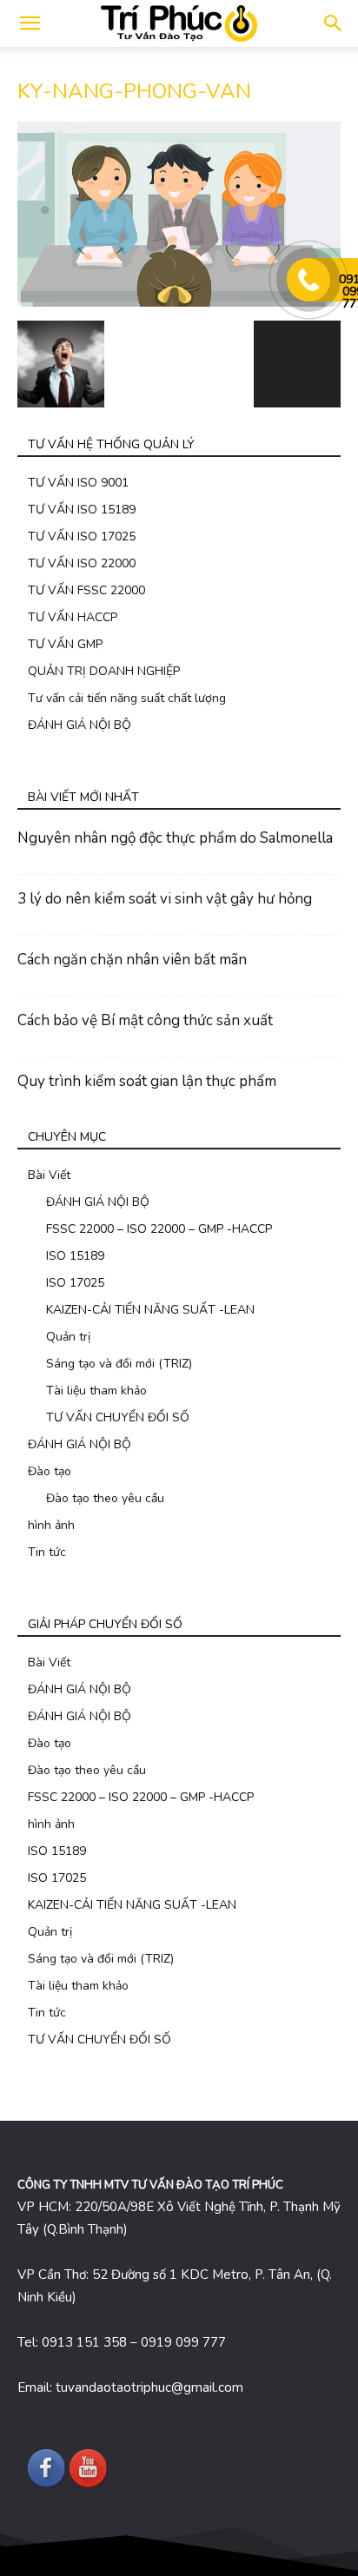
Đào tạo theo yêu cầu (105, 1498)
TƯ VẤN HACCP (73, 617)
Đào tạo (50, 1471)
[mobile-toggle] (30, 23)
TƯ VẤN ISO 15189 (82, 510)
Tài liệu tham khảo (96, 1391)
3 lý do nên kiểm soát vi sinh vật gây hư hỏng (165, 899)
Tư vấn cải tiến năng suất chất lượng (127, 698)
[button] (334, 23)
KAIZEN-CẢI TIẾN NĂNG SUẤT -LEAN (150, 1310)
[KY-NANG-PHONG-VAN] (179, 303)
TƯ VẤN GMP (65, 644)
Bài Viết (49, 1175)
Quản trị (68, 1337)
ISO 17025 (75, 1283)
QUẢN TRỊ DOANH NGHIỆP (104, 671)
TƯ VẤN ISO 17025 (82, 536)
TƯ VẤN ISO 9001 (78, 483)
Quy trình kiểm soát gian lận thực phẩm (147, 1081)
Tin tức (47, 1552)
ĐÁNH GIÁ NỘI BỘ (80, 725)
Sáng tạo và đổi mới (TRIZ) (119, 1364)
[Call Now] (308, 280)
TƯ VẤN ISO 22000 (82, 563)
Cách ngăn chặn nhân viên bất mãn (132, 960)
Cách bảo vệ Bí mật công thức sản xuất (145, 1020)
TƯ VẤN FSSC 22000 (86, 590)
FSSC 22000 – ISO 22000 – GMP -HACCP (159, 1229)
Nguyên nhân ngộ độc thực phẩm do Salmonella (175, 838)
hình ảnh (51, 1525)
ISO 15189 (75, 1256)
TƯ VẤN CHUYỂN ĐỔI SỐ (118, 1417)
